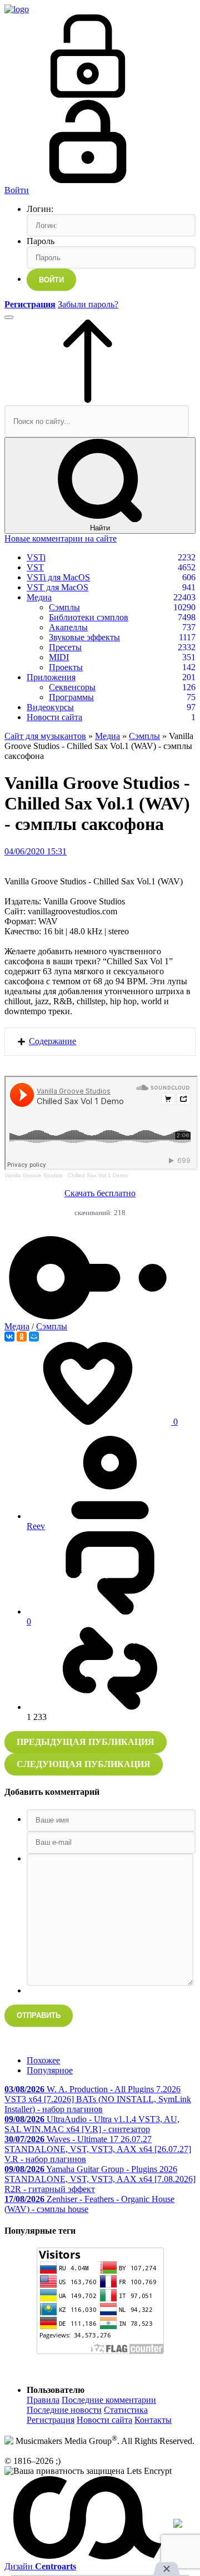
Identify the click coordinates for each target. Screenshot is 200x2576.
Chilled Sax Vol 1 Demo (98, 1175)
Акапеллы (68, 627)
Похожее (43, 2060)
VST (35, 567)
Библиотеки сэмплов (89, 617)
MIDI (59, 657)
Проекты (66, 667)
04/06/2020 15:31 (36, 851)
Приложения (51, 677)
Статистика (126, 2410)
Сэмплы (64, 607)
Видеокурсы (50, 707)
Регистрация (51, 2420)
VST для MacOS (57, 587)
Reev (36, 1526)
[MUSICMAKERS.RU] (17, 9)
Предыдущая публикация (86, 1742)
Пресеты (65, 647)
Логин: (40, 209)
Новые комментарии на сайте (61, 538)
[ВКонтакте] (9, 1337)
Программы (71, 697)
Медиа (39, 597)
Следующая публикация (84, 1764)
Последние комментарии (109, 2400)
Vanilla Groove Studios (34, 1175)
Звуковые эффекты (84, 637)
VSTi (36, 557)
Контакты (153, 2420)
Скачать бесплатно (100, 1193)
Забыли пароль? (88, 304)
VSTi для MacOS (58, 577)
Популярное (50, 2070)
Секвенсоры (72, 687)
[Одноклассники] (22, 1337)
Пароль (41, 241)
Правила (43, 2400)
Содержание (52, 1041)
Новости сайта (54, 717)
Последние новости (64, 2410)
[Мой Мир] (34, 1337)
